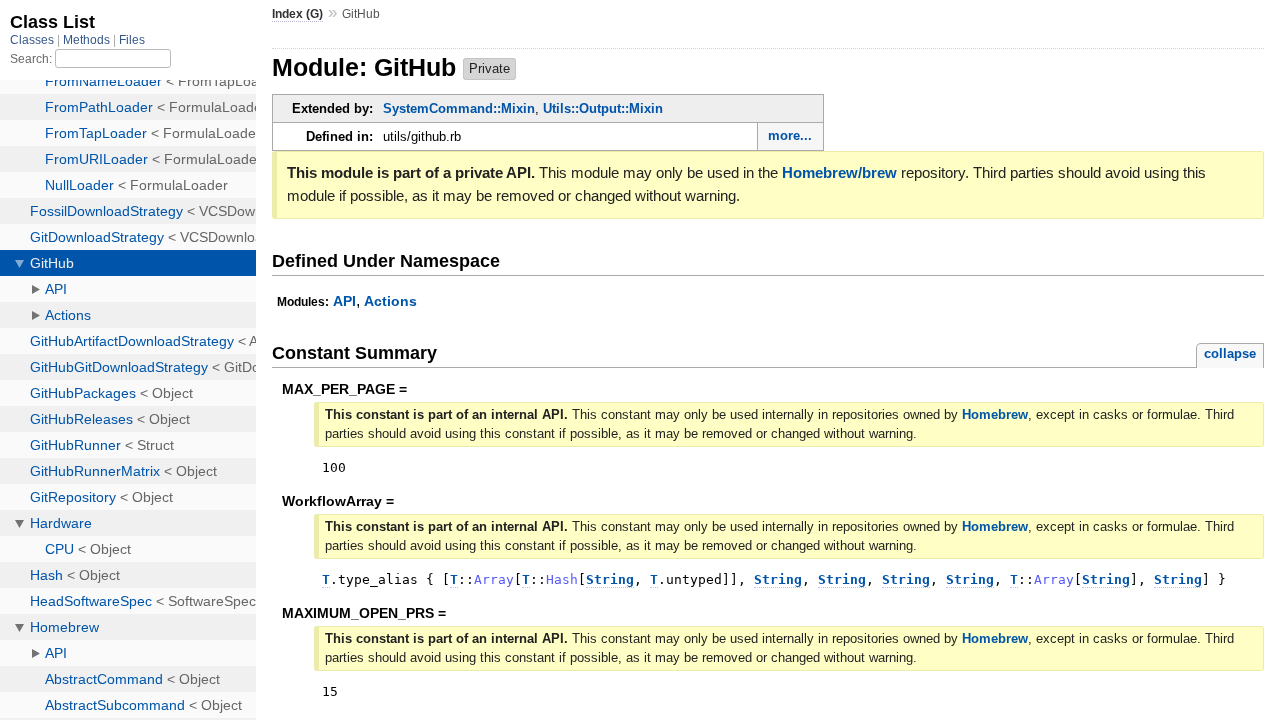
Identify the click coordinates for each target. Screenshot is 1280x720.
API (344, 301)
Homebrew (995, 414)
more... (790, 135)
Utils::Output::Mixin (603, 108)
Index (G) (297, 14)
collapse (1230, 353)
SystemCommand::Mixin (459, 108)
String (610, 579)
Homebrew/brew (839, 172)
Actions (390, 301)
